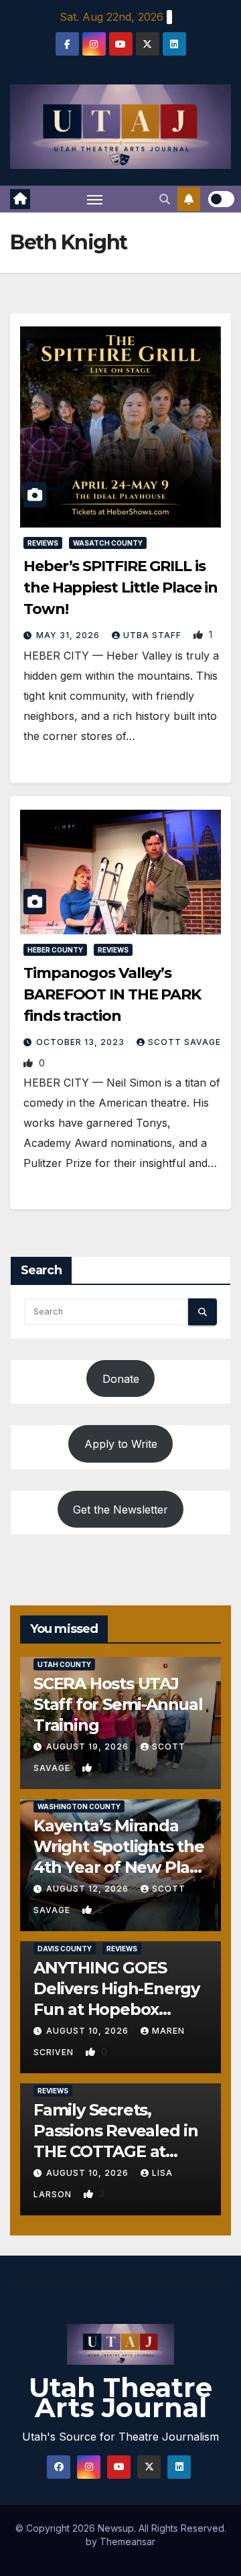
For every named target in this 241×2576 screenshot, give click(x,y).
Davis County (65, 1949)
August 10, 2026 (89, 2031)
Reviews (43, 543)
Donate (121, 1379)
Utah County (64, 1664)
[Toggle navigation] (95, 199)
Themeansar (128, 2541)
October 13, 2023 (82, 1042)
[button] (165, 199)
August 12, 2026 (89, 1889)
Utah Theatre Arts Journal (120, 2397)
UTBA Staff (154, 635)
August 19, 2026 (89, 1746)
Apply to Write (121, 1444)
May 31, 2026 (69, 635)
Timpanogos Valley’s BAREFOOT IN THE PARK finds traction (112, 994)
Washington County (79, 1806)
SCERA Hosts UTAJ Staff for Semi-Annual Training (118, 1704)
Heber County (55, 950)
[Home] (20, 199)
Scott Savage (184, 1042)
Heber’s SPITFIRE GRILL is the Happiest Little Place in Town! (120, 588)
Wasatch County (108, 543)
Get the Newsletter (120, 1510)
